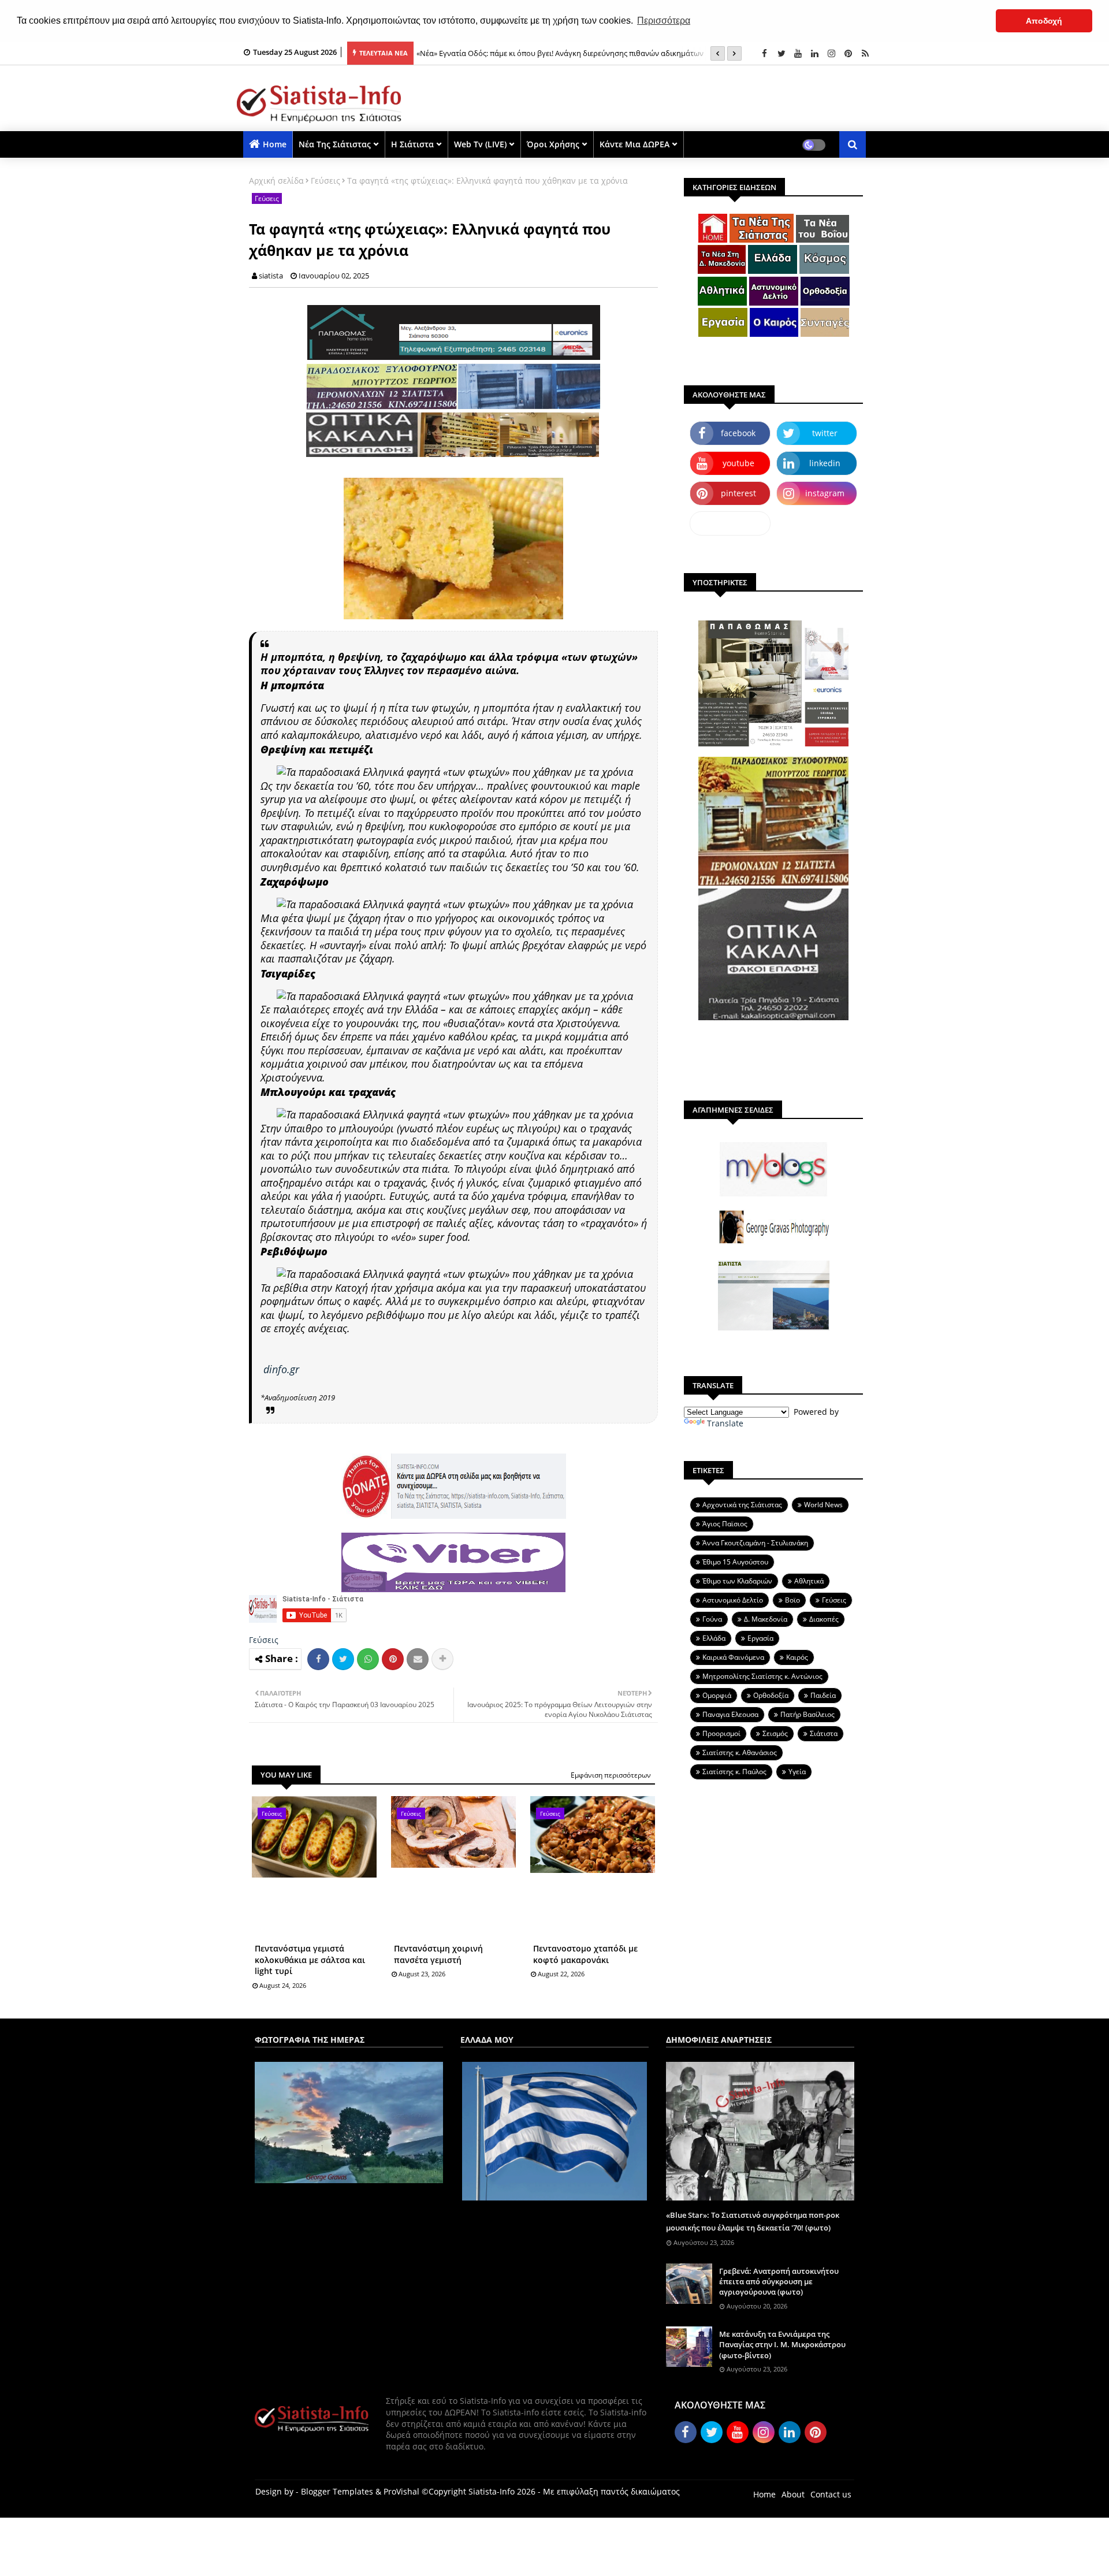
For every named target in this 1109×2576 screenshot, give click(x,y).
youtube (738, 463)
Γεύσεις (325, 181)
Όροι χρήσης (553, 144)
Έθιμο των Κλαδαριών (737, 1581)
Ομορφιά (717, 1695)
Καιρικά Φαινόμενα (733, 1657)
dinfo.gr (281, 1369)
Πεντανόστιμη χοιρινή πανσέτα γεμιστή (438, 1954)
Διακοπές (824, 1619)
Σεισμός (775, 1733)
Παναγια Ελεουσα (730, 1714)
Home (275, 144)
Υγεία (797, 1772)
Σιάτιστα (824, 1733)
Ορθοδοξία (771, 1695)
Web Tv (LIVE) (480, 144)
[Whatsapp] (368, 1659)
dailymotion (730, 523)
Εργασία (760, 1638)
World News (823, 1505)
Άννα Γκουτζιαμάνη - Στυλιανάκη (755, 1543)
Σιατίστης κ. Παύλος (734, 1772)
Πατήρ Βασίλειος (807, 1714)
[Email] (418, 1659)
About (793, 2494)
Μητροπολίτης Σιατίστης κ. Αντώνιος (762, 1676)
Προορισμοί (721, 1733)
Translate (725, 1423)
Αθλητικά (809, 1581)
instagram (825, 493)
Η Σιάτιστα (412, 144)
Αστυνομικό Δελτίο (733, 1600)
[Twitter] (343, 1659)
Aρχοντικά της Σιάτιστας (742, 1505)
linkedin (825, 463)
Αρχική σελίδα (276, 181)
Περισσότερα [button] (664, 21)
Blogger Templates (337, 2491)
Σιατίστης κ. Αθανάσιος (740, 1752)
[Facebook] (318, 1659)
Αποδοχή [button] (1044, 21)
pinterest (738, 493)
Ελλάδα (714, 1638)
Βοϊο (792, 1600)
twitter (825, 433)
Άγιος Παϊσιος (725, 1524)
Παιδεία (823, 1695)
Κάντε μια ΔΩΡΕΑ (634, 144)
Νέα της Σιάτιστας (335, 144)
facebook (738, 433)
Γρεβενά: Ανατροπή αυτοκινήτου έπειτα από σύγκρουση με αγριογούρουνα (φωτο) (779, 2281)
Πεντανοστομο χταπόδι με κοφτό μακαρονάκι (585, 1954)
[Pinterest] (393, 1659)
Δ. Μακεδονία (766, 1619)
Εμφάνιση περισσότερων (611, 1775)
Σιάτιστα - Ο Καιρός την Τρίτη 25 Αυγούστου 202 (500, 53)
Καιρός (797, 1657)
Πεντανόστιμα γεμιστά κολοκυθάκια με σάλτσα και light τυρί (310, 1960)
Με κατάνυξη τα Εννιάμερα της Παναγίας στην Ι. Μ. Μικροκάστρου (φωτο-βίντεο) (782, 2344)
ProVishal (401, 2491)
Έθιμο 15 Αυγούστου (735, 1562)
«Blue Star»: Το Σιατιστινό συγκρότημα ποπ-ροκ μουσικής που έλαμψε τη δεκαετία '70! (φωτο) (753, 2221)
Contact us (831, 2494)
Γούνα (712, 1619)
